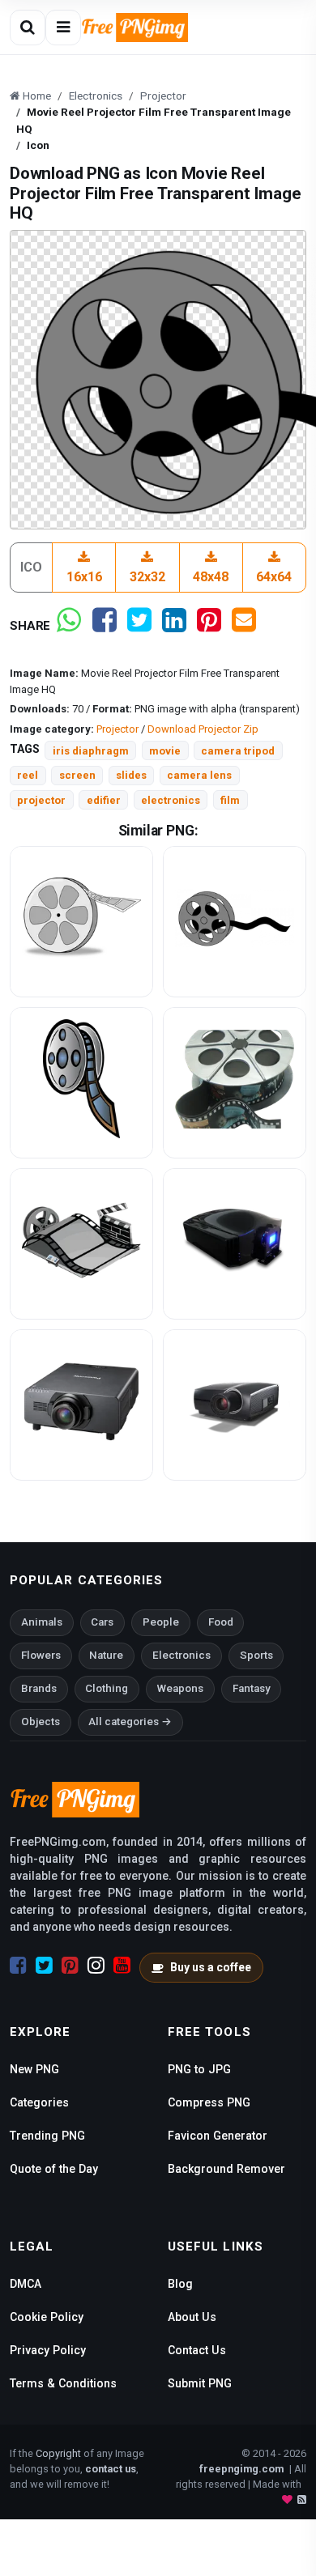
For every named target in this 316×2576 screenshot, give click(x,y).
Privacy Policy (48, 2350)
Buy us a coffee (211, 1967)
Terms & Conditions (63, 2383)
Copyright (58, 2453)
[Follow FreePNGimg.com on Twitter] (44, 1966)
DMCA (26, 2284)
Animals (42, 1622)
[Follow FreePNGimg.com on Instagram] (96, 1966)
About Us (192, 2317)
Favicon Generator (218, 2136)
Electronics (181, 1655)
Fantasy (252, 1688)
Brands (39, 1688)
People (161, 1622)
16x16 (84, 577)
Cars (102, 1622)
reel (28, 775)
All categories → (130, 1722)
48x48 (211, 577)
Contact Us (197, 2350)
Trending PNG (47, 2136)
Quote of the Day (54, 2169)
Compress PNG (209, 2102)
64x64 (274, 577)
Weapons (180, 1688)
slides (131, 775)
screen (77, 775)
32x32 (147, 577)
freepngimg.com (241, 2469)
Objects (41, 1722)
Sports (256, 1655)
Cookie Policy (47, 2317)
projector (41, 800)
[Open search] (28, 28)
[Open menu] (63, 28)
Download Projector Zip (203, 729)
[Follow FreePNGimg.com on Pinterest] (70, 1966)
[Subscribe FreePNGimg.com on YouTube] (122, 1966)
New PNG (34, 2069)
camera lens (199, 775)
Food (221, 1622)
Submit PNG (200, 2383)
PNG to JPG (199, 2069)
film (230, 800)
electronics (171, 800)
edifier (104, 800)
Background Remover (226, 2169)
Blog (180, 2284)
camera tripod (238, 751)
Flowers (41, 1655)
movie (165, 751)
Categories (39, 2102)
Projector (117, 729)
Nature (106, 1655)
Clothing (107, 1688)
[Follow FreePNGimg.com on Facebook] (18, 1966)
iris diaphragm (91, 751)
